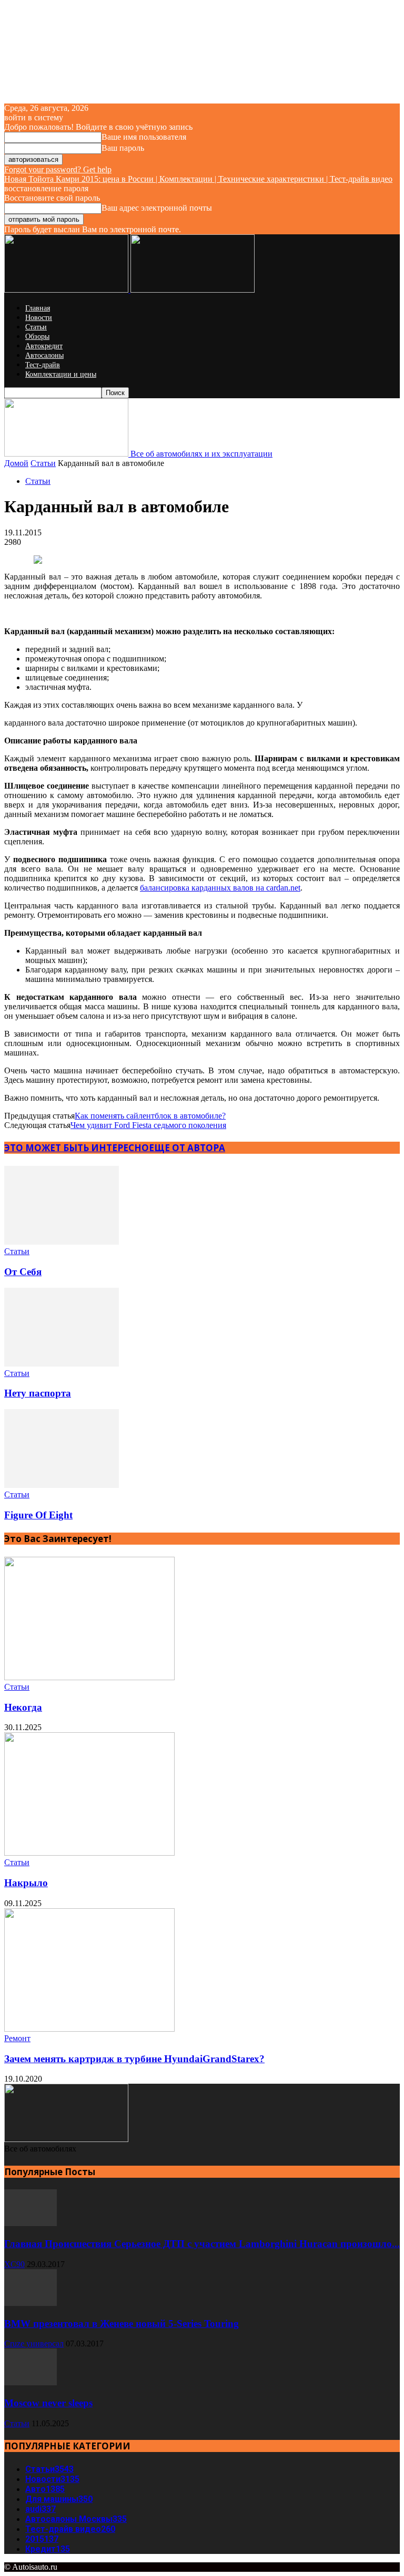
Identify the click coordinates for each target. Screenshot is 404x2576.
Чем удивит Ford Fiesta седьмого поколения (148, 1125)
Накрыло (26, 1883)
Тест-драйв (43, 365)
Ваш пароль (123, 148)
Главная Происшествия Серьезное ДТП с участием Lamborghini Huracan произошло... (202, 2244)
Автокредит (44, 346)
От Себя (23, 1272)
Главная (38, 308)
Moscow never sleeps (48, 2403)
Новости (39, 318)
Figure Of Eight (38, 1515)
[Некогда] (89, 1677)
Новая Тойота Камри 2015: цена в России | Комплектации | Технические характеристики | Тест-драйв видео (198, 179)
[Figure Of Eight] (62, 1485)
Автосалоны (44, 355)
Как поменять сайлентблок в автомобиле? (150, 1116)
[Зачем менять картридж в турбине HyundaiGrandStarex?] (89, 2029)
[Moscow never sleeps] (31, 2382)
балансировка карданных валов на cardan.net (220, 888)
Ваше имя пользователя (144, 137)
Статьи (36, 327)
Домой (16, 463)
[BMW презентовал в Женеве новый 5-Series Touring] (31, 2303)
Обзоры (37, 337)
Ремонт (17, 2038)
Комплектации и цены (61, 374)
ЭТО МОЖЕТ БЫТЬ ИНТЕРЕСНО (77, 1148)
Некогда (23, 1707)
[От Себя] (62, 1242)
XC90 (14, 2264)
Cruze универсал (34, 2344)
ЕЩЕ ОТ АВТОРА (187, 1148)
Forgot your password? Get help (58, 169)
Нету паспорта (38, 1393)
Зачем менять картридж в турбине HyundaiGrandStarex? (134, 2059)
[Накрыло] (89, 1853)
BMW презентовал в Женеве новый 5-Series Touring (122, 2324)
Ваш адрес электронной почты (157, 208)
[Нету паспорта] (62, 1364)
